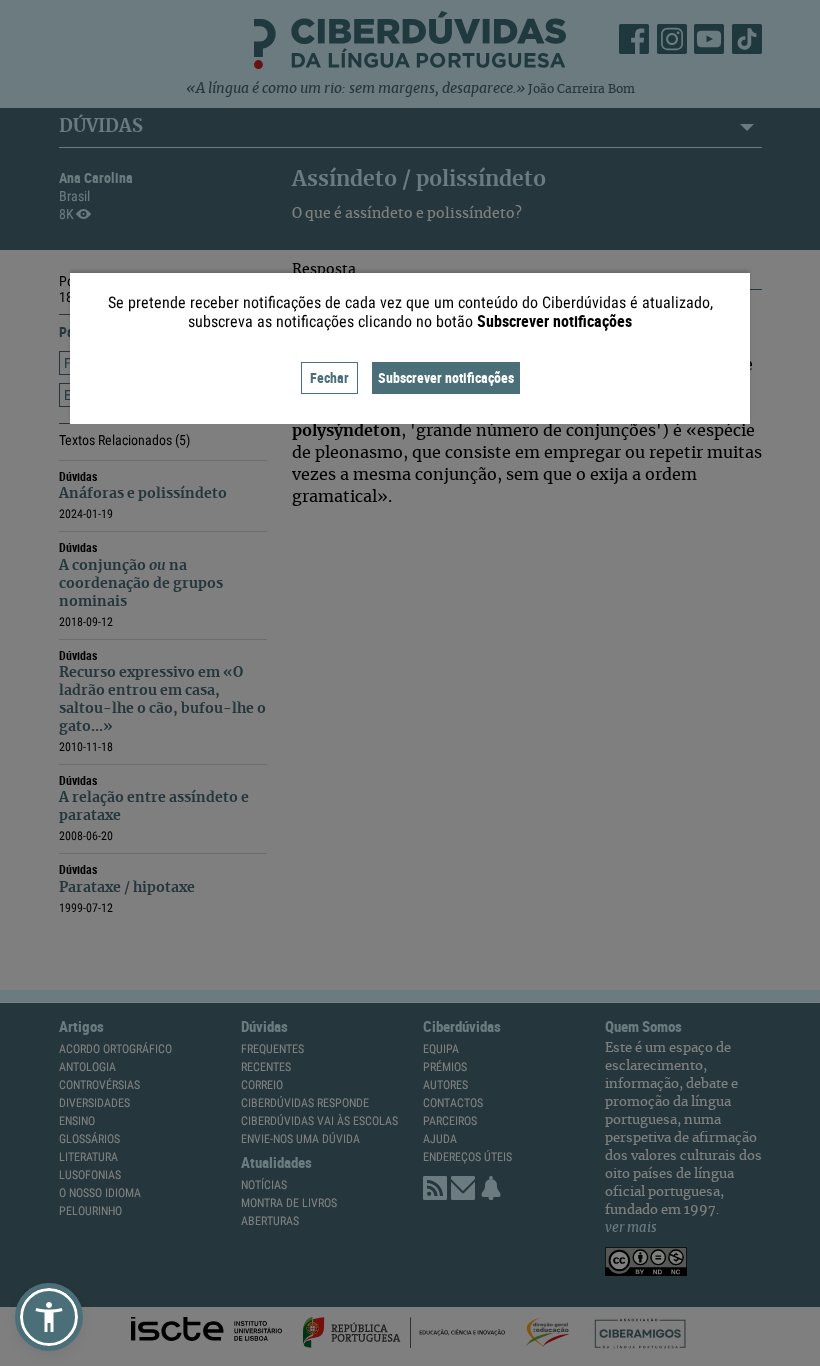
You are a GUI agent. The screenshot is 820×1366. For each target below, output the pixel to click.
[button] (49, 1317)
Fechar (329, 377)
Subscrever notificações (446, 377)
